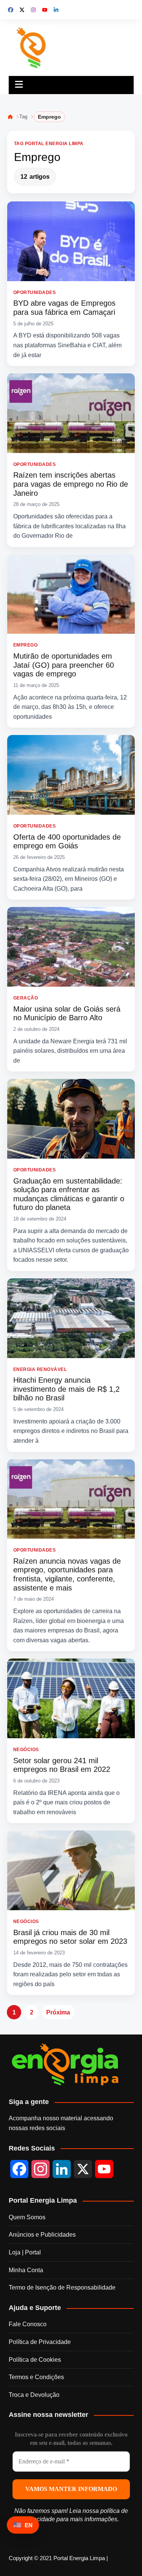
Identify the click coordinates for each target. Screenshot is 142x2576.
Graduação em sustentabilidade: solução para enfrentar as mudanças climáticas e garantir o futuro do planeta (69, 1194)
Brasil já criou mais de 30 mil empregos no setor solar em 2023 (70, 1937)
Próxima (58, 2012)
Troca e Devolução (34, 2395)
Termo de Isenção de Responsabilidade (62, 2287)
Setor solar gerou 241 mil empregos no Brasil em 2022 (62, 1765)
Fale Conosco (28, 2324)
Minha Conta (26, 2270)
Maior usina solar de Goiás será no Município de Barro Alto (67, 1013)
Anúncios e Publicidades (42, 2235)
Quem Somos (27, 2217)
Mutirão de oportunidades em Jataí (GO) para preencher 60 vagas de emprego (64, 665)
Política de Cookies (35, 2360)
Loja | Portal (25, 2252)
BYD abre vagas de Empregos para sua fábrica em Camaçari (64, 308)
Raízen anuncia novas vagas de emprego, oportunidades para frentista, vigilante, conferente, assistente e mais (67, 1574)
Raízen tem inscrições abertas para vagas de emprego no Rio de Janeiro (71, 484)
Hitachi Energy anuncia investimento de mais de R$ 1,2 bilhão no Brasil (66, 1389)
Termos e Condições (36, 2377)
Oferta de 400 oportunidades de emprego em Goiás (67, 842)
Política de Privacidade (40, 2342)
